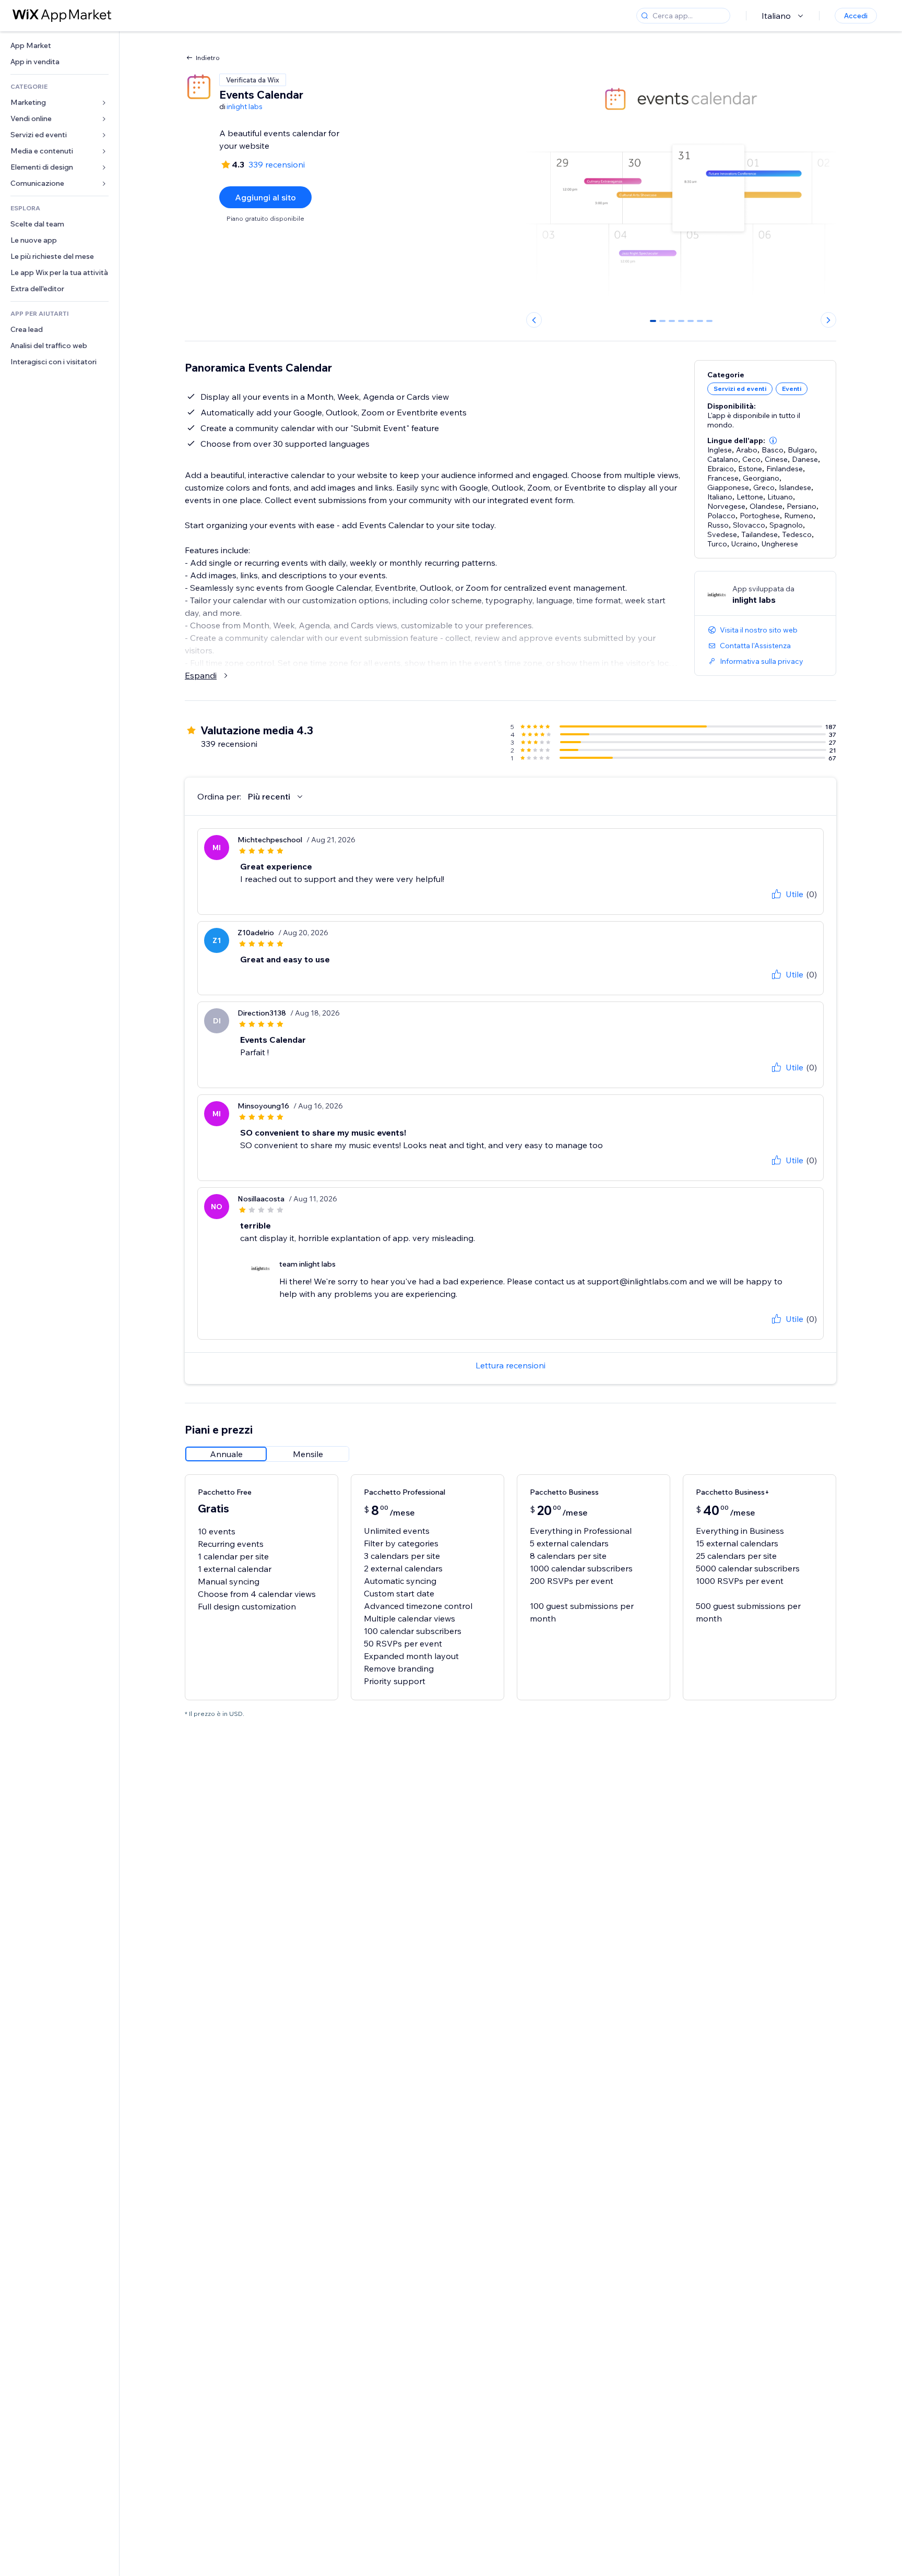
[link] (60, 46)
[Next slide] (828, 320)
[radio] (226, 1454)
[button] (773, 440)
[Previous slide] (534, 320)
